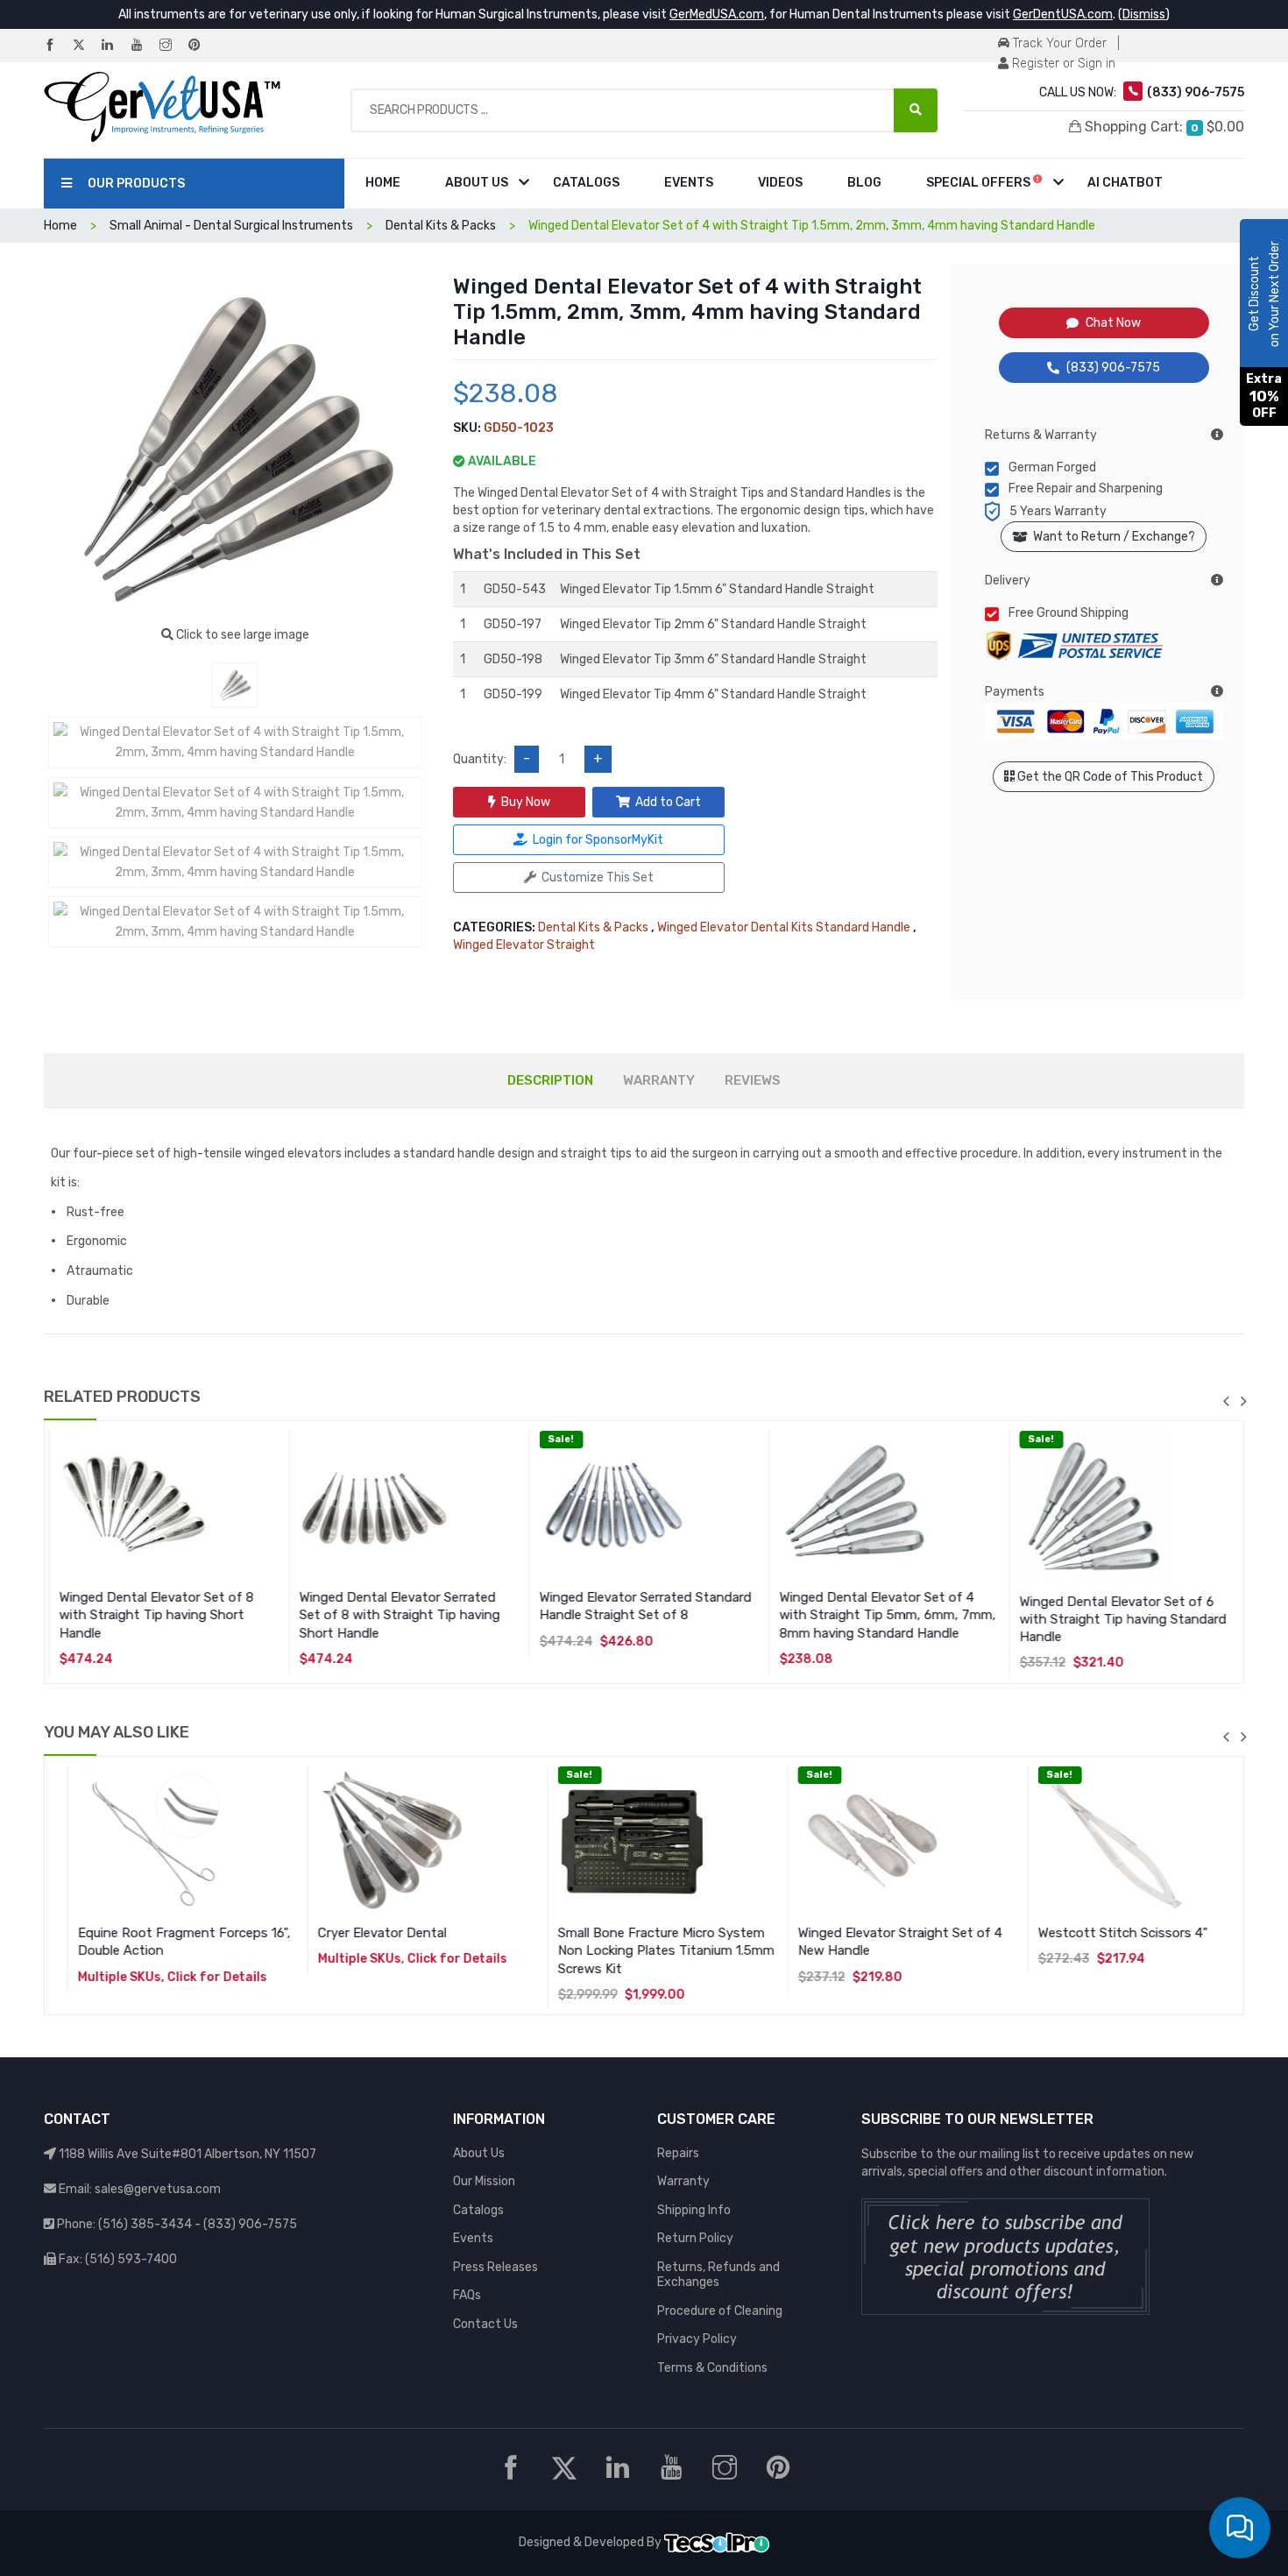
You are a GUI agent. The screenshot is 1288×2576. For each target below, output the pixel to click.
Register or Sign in (1062, 64)
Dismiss (1144, 14)
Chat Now (1113, 323)
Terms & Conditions (712, 2368)
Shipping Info (694, 2210)
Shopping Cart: (1163, 127)
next (1243, 1401)
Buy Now (526, 802)
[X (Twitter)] (86, 46)
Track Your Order (1058, 43)
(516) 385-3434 (145, 2224)
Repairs (678, 2153)
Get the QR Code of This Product (1109, 777)
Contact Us (485, 2324)
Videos (780, 183)
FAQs (467, 2295)
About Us (477, 183)
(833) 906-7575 (1113, 368)
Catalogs (586, 183)
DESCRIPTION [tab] (550, 1080)
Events (689, 183)
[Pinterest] (202, 46)
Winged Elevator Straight (524, 945)
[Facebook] (57, 46)
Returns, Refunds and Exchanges (718, 2275)
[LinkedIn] (115, 46)
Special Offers (980, 183)
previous (1226, 1401)
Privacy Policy (697, 2339)
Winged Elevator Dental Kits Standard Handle (784, 927)
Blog (864, 183)
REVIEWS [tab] (753, 1080)
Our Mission (484, 2181)
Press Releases (495, 2267)
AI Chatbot (1125, 183)
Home (383, 183)
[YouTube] (144, 46)
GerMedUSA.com (717, 14)
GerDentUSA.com (1063, 14)
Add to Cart (668, 802)
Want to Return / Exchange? (1111, 537)
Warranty (683, 2181)
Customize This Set (598, 878)
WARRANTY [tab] (659, 1080)
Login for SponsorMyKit (598, 840)
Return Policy (695, 2238)
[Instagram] (173, 46)
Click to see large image (241, 635)
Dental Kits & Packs (593, 927)
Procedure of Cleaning (720, 2311)
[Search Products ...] (916, 110)
